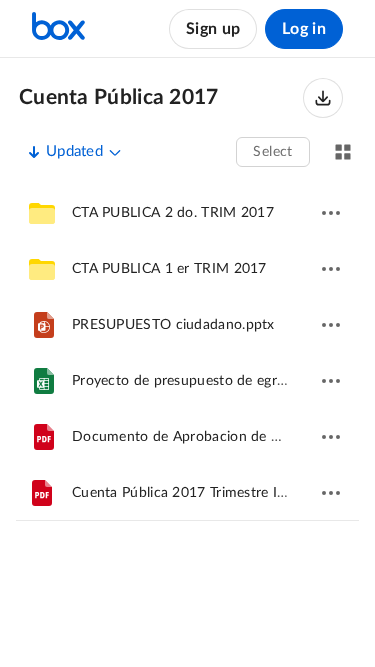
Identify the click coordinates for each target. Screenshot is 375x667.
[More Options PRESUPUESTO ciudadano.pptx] (331, 325)
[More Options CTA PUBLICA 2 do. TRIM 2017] (331, 213)
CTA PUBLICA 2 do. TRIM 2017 (173, 213)
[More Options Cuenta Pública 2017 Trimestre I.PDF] (331, 493)
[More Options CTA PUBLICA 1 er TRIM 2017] (331, 269)
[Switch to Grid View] (343, 152)
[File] (44, 325)
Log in (304, 29)
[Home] (58, 29)
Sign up (213, 29)
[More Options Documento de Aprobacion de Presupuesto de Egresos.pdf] (331, 437)
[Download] (323, 98)
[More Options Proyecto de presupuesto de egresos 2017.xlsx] (331, 381)
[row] (187, 213)
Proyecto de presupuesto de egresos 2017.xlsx (221, 381)
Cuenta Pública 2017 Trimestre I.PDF (190, 493)
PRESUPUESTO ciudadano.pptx (173, 325)
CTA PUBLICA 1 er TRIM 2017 (169, 269)
